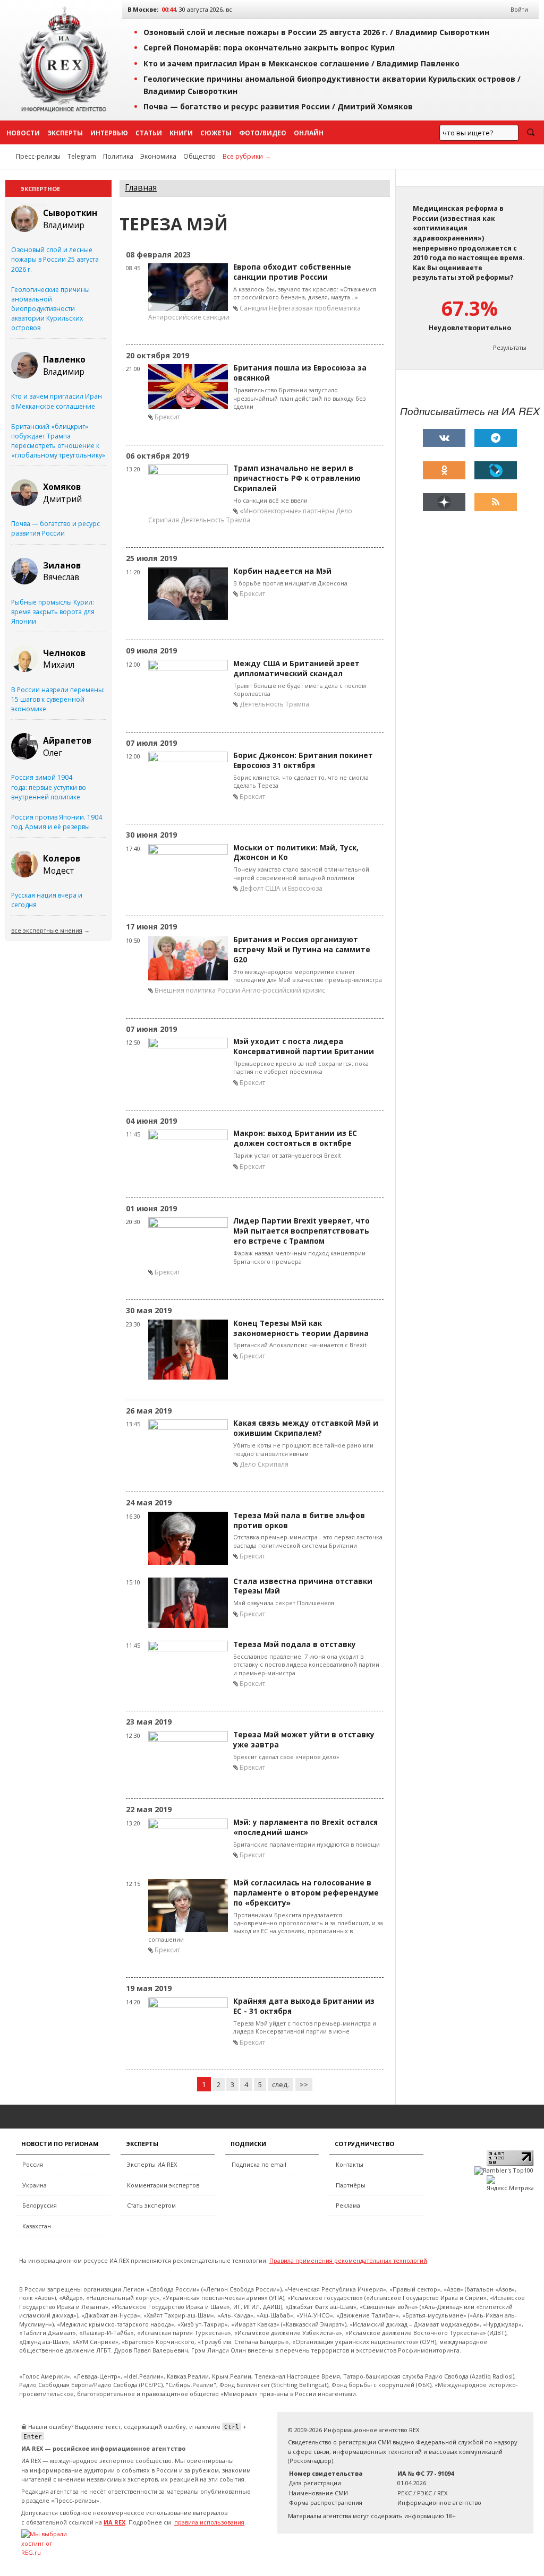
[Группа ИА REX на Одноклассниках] (444, 470)
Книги (181, 133)
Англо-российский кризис (283, 990)
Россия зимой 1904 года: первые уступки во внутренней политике (49, 787)
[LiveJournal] (496, 470)
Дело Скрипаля (264, 1464)
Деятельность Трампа (215, 520)
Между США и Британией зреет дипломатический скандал (296, 669)
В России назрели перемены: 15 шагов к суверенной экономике (58, 699)
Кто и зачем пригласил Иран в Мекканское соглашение (57, 401)
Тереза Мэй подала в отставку (295, 1644)
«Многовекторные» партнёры (287, 511)
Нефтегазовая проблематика (315, 308)
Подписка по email (259, 2164)
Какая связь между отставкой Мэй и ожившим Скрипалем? (306, 1428)
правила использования (209, 2522)
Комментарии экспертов (163, 2185)
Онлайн (309, 133)
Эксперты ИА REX (152, 2164)
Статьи (149, 133)
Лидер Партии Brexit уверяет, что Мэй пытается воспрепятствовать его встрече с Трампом (301, 1231)
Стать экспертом (151, 2205)
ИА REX (114, 2522)
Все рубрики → (247, 156)
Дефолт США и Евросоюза (281, 888)
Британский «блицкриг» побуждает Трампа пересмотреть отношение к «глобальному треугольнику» (58, 441)
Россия (33, 2164)
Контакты (350, 2164)
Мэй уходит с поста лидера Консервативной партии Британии (304, 1046)
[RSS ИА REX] (496, 502)
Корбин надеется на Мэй (282, 571)
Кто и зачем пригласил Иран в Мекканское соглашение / (301, 63)
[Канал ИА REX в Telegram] (496, 438)
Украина (35, 2185)
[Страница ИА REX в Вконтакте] (444, 438)
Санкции (253, 308)
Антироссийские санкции (189, 317)
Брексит (167, 417)
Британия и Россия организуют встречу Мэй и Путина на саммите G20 (302, 950)
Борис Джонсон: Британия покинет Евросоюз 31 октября (303, 760)
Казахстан (37, 2226)
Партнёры (351, 2185)
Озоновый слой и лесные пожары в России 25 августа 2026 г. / (316, 32)
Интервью (109, 133)
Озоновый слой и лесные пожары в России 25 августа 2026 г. (55, 259)
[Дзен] (444, 502)
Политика (118, 156)
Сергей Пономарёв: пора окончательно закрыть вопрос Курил (269, 48)
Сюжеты (216, 133)
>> (304, 2084)
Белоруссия (40, 2205)
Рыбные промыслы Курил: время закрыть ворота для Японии (53, 612)
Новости (23, 133)
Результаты (510, 347)
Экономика (158, 156)
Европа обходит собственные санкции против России (292, 272)
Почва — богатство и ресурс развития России (56, 528)
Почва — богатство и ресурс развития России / (278, 106)
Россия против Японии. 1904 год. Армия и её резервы (57, 822)
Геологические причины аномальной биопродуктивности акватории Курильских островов (50, 309)
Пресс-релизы (38, 156)
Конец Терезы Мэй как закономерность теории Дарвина (301, 1328)
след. (280, 2084)
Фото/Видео (263, 133)
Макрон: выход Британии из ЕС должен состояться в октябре (295, 1138)
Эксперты (65, 133)
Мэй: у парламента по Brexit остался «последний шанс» (305, 1827)
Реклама (348, 2205)
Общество (199, 156)
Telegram (82, 156)
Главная (141, 188)
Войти (519, 9)
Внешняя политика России (197, 990)
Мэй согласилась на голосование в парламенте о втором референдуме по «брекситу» (306, 1893)
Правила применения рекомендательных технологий (348, 2260)
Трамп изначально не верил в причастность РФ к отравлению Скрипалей (297, 478)
